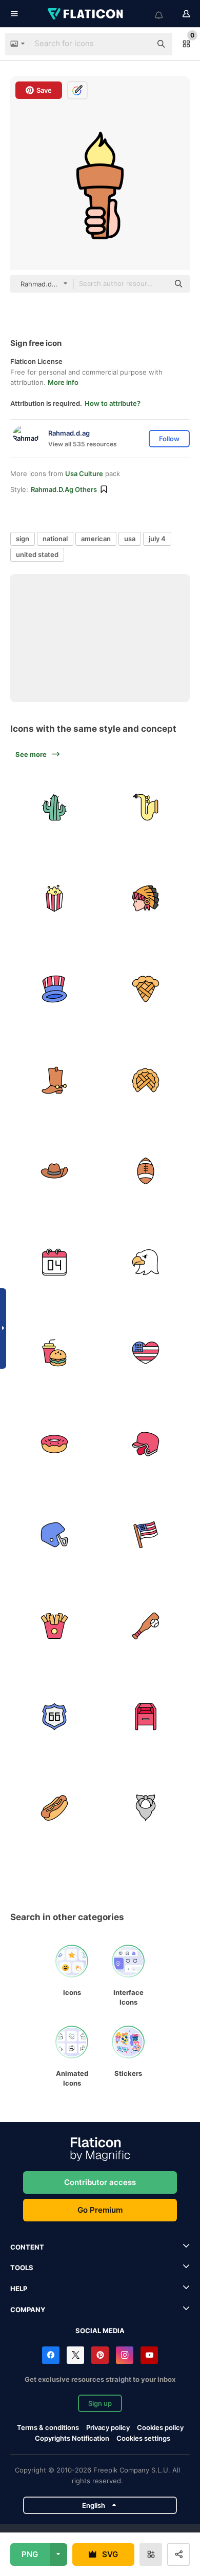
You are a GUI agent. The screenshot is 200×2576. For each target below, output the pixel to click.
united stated (37, 554)
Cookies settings (143, 2438)
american (96, 539)
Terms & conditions (48, 2427)
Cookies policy (160, 2427)
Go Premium (100, 2210)
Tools (22, 2268)
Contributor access (100, 2182)
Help (19, 2289)
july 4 (157, 539)
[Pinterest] (100, 2355)
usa (130, 539)
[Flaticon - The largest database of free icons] (86, 14)
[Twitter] (75, 2355)
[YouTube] (149, 2355)
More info (63, 382)
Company (28, 2310)
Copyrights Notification (72, 2438)
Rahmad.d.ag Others (64, 489)
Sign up (100, 2403)
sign (23, 539)
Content (27, 2247)
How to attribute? (113, 403)
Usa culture (84, 473)
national (55, 539)
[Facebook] (51, 2355)
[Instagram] (125, 2355)
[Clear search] (138, 44)
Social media (100, 2331)
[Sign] (55, 807)
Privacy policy (108, 2427)
